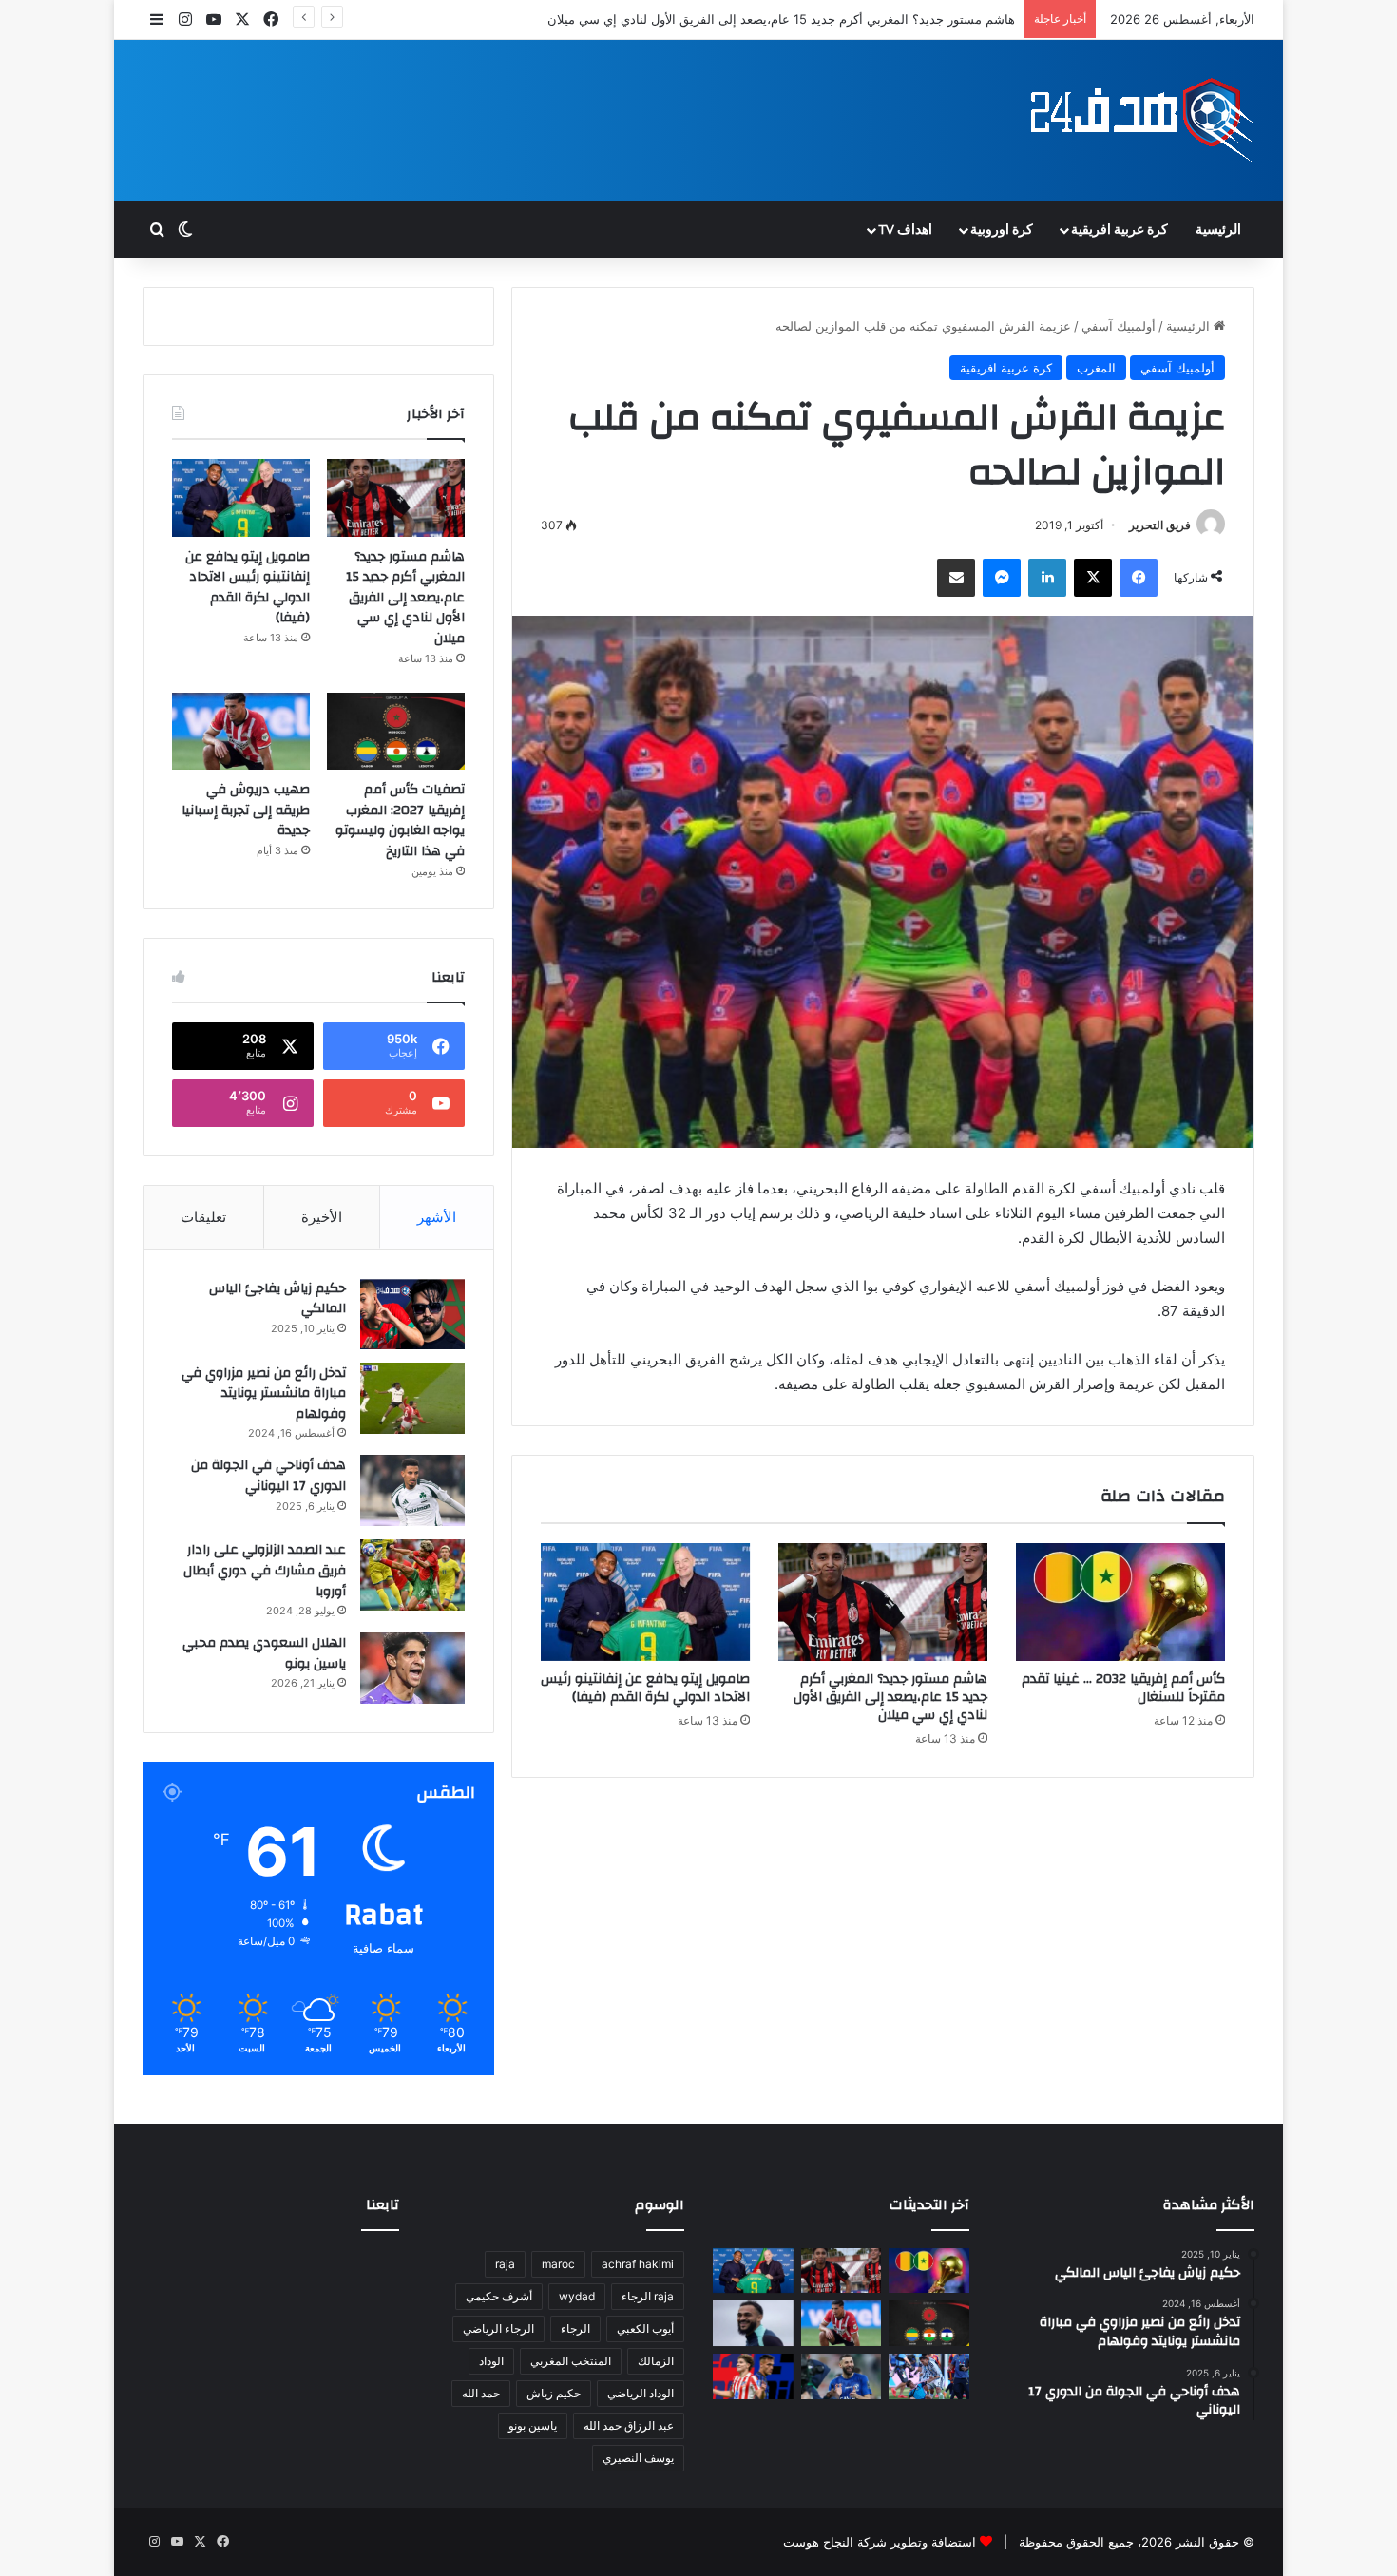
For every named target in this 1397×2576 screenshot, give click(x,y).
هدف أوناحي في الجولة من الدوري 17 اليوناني (268, 1476)
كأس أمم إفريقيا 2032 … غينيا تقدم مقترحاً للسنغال (1123, 1688)
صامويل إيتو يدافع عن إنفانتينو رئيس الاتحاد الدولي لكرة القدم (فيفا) (645, 1688)
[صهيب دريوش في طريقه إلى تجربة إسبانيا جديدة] (241, 732)
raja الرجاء (648, 2296)
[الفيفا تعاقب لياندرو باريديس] (929, 2376)
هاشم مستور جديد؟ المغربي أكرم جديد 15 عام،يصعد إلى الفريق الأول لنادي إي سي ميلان (890, 1697)
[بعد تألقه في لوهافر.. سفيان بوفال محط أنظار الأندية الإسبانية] (753, 2323)
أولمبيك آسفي (1119, 326)
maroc (558, 2264)
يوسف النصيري (638, 2458)
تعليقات (203, 1217)
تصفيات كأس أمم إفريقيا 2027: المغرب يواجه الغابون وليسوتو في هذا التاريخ (400, 821)
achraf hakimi (638, 2264)
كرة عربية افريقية (1120, 230)
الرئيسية (1218, 230)
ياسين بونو (533, 2425)
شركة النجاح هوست (835, 2542)
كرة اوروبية (1002, 230)
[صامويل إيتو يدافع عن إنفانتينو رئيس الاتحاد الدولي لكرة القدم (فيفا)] (645, 1602)
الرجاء (575, 2328)
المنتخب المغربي (571, 2361)
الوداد (491, 2361)
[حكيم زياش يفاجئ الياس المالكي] (412, 1314)
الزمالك (656, 2361)
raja (505, 2264)
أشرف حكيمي (499, 2296)
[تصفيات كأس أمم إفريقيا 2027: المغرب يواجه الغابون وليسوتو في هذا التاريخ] (396, 732)
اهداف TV (905, 230)
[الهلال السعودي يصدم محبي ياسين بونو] (412, 1668)
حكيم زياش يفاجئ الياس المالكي (277, 1299)
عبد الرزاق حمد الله (629, 2425)
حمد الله (481, 2393)
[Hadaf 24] (1143, 121)
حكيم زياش (554, 2393)
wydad (577, 2296)
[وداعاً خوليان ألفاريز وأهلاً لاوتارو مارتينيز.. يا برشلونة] (753, 2376)
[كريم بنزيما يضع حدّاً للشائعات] (842, 2376)
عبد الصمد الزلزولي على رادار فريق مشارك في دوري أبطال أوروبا (265, 1570)
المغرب (1096, 368)
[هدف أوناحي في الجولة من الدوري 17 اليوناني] (412, 1490)
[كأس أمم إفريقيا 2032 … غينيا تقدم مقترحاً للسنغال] (1120, 1602)
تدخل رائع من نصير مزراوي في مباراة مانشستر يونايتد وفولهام (264, 1393)
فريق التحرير (1160, 525)
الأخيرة (322, 1217)
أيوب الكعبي (645, 2328)
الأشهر (437, 1217)
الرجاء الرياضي (498, 2328)
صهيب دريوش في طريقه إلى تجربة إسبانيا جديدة (246, 810)
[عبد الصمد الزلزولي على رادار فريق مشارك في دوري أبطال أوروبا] (412, 1575)
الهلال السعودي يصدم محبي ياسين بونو (264, 1653)
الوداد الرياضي (641, 2393)
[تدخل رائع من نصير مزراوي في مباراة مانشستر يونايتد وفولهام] (412, 1398)
